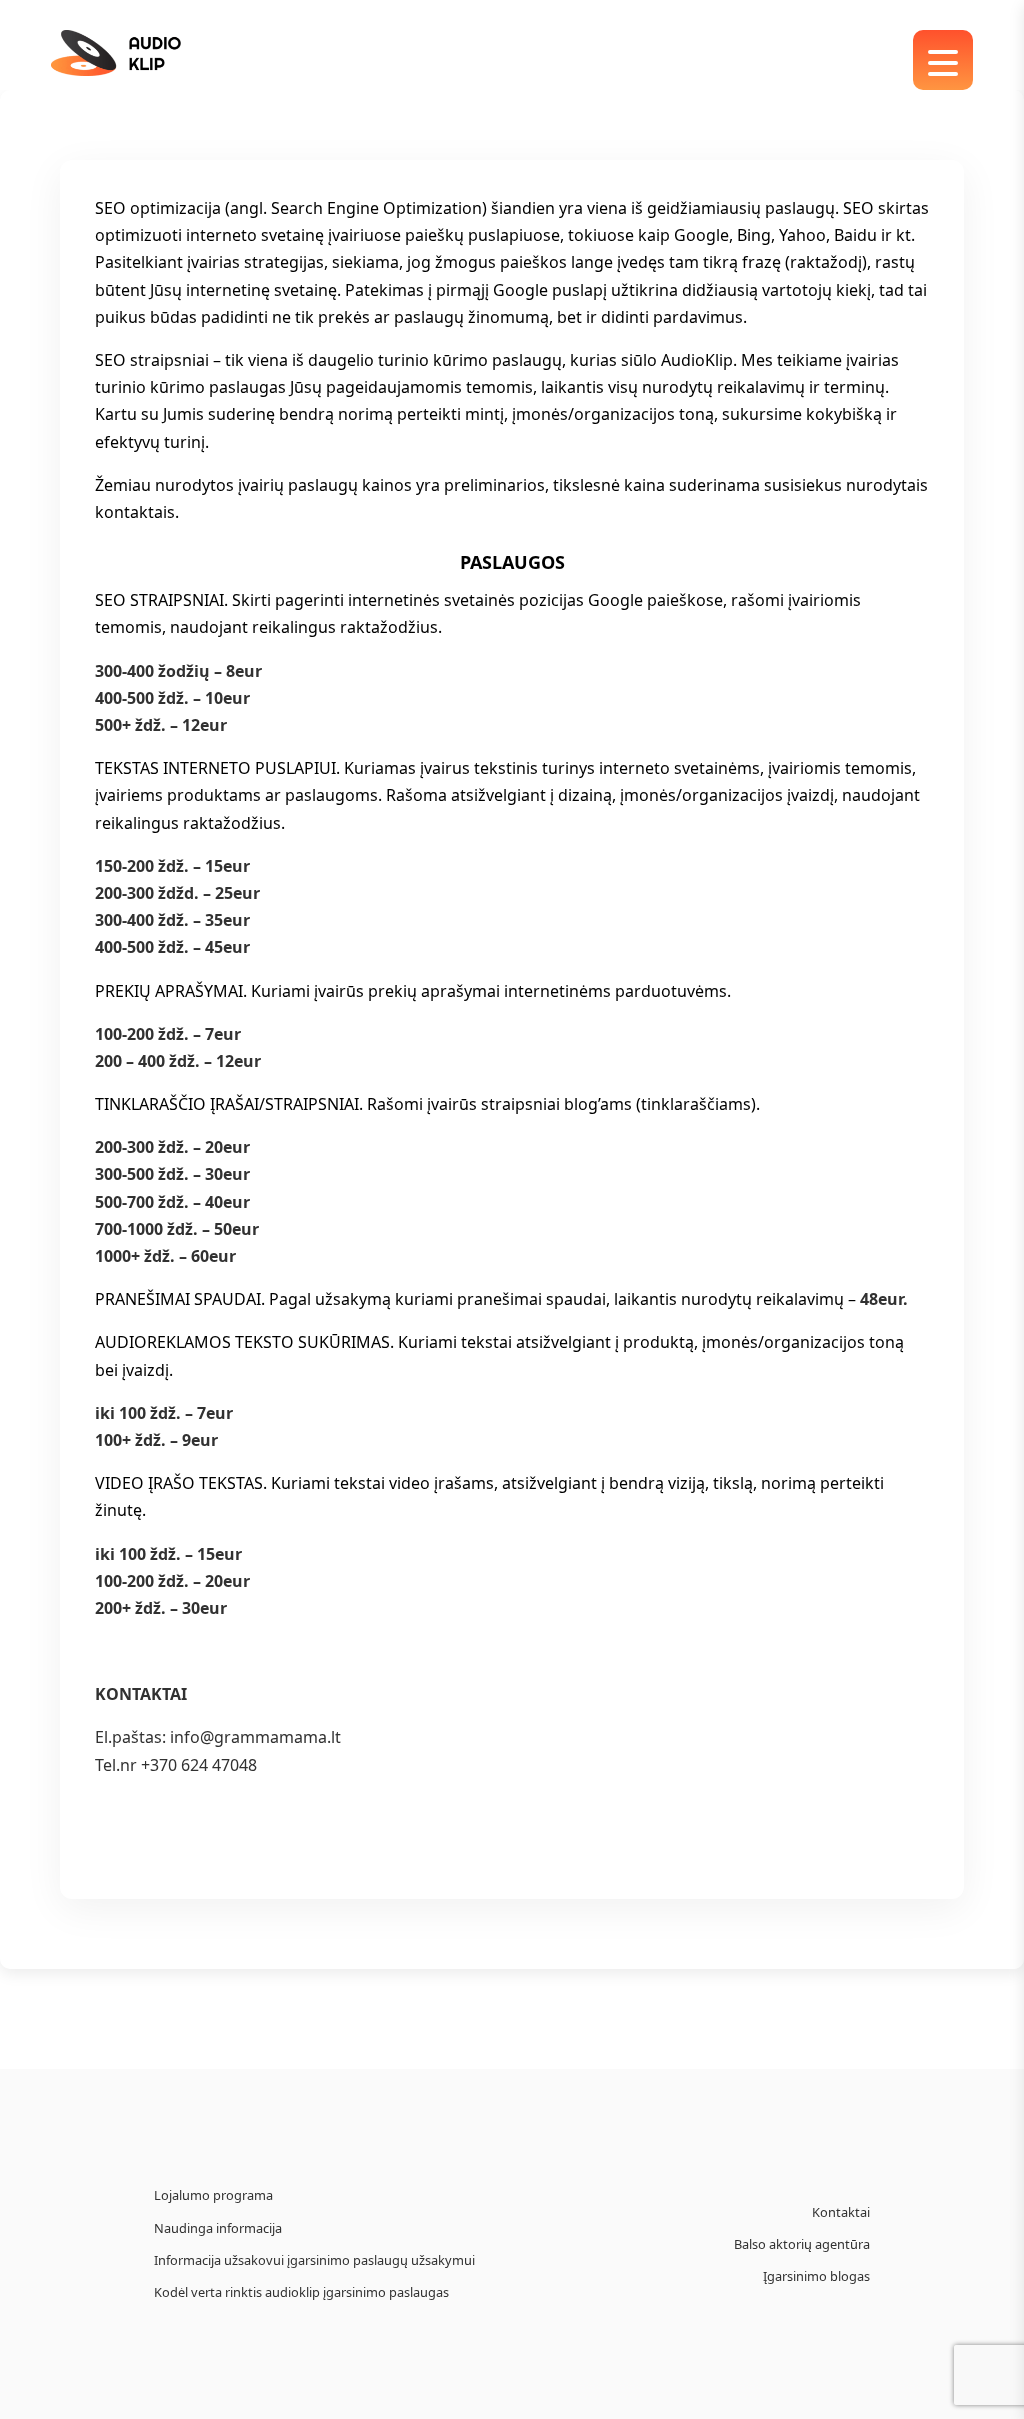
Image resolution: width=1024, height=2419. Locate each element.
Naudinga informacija (218, 2228)
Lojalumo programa (213, 2195)
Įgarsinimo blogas (816, 2276)
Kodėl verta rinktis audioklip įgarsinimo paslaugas (301, 2292)
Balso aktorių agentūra (802, 2244)
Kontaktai (841, 2212)
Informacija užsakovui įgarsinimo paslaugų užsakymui (314, 2260)
